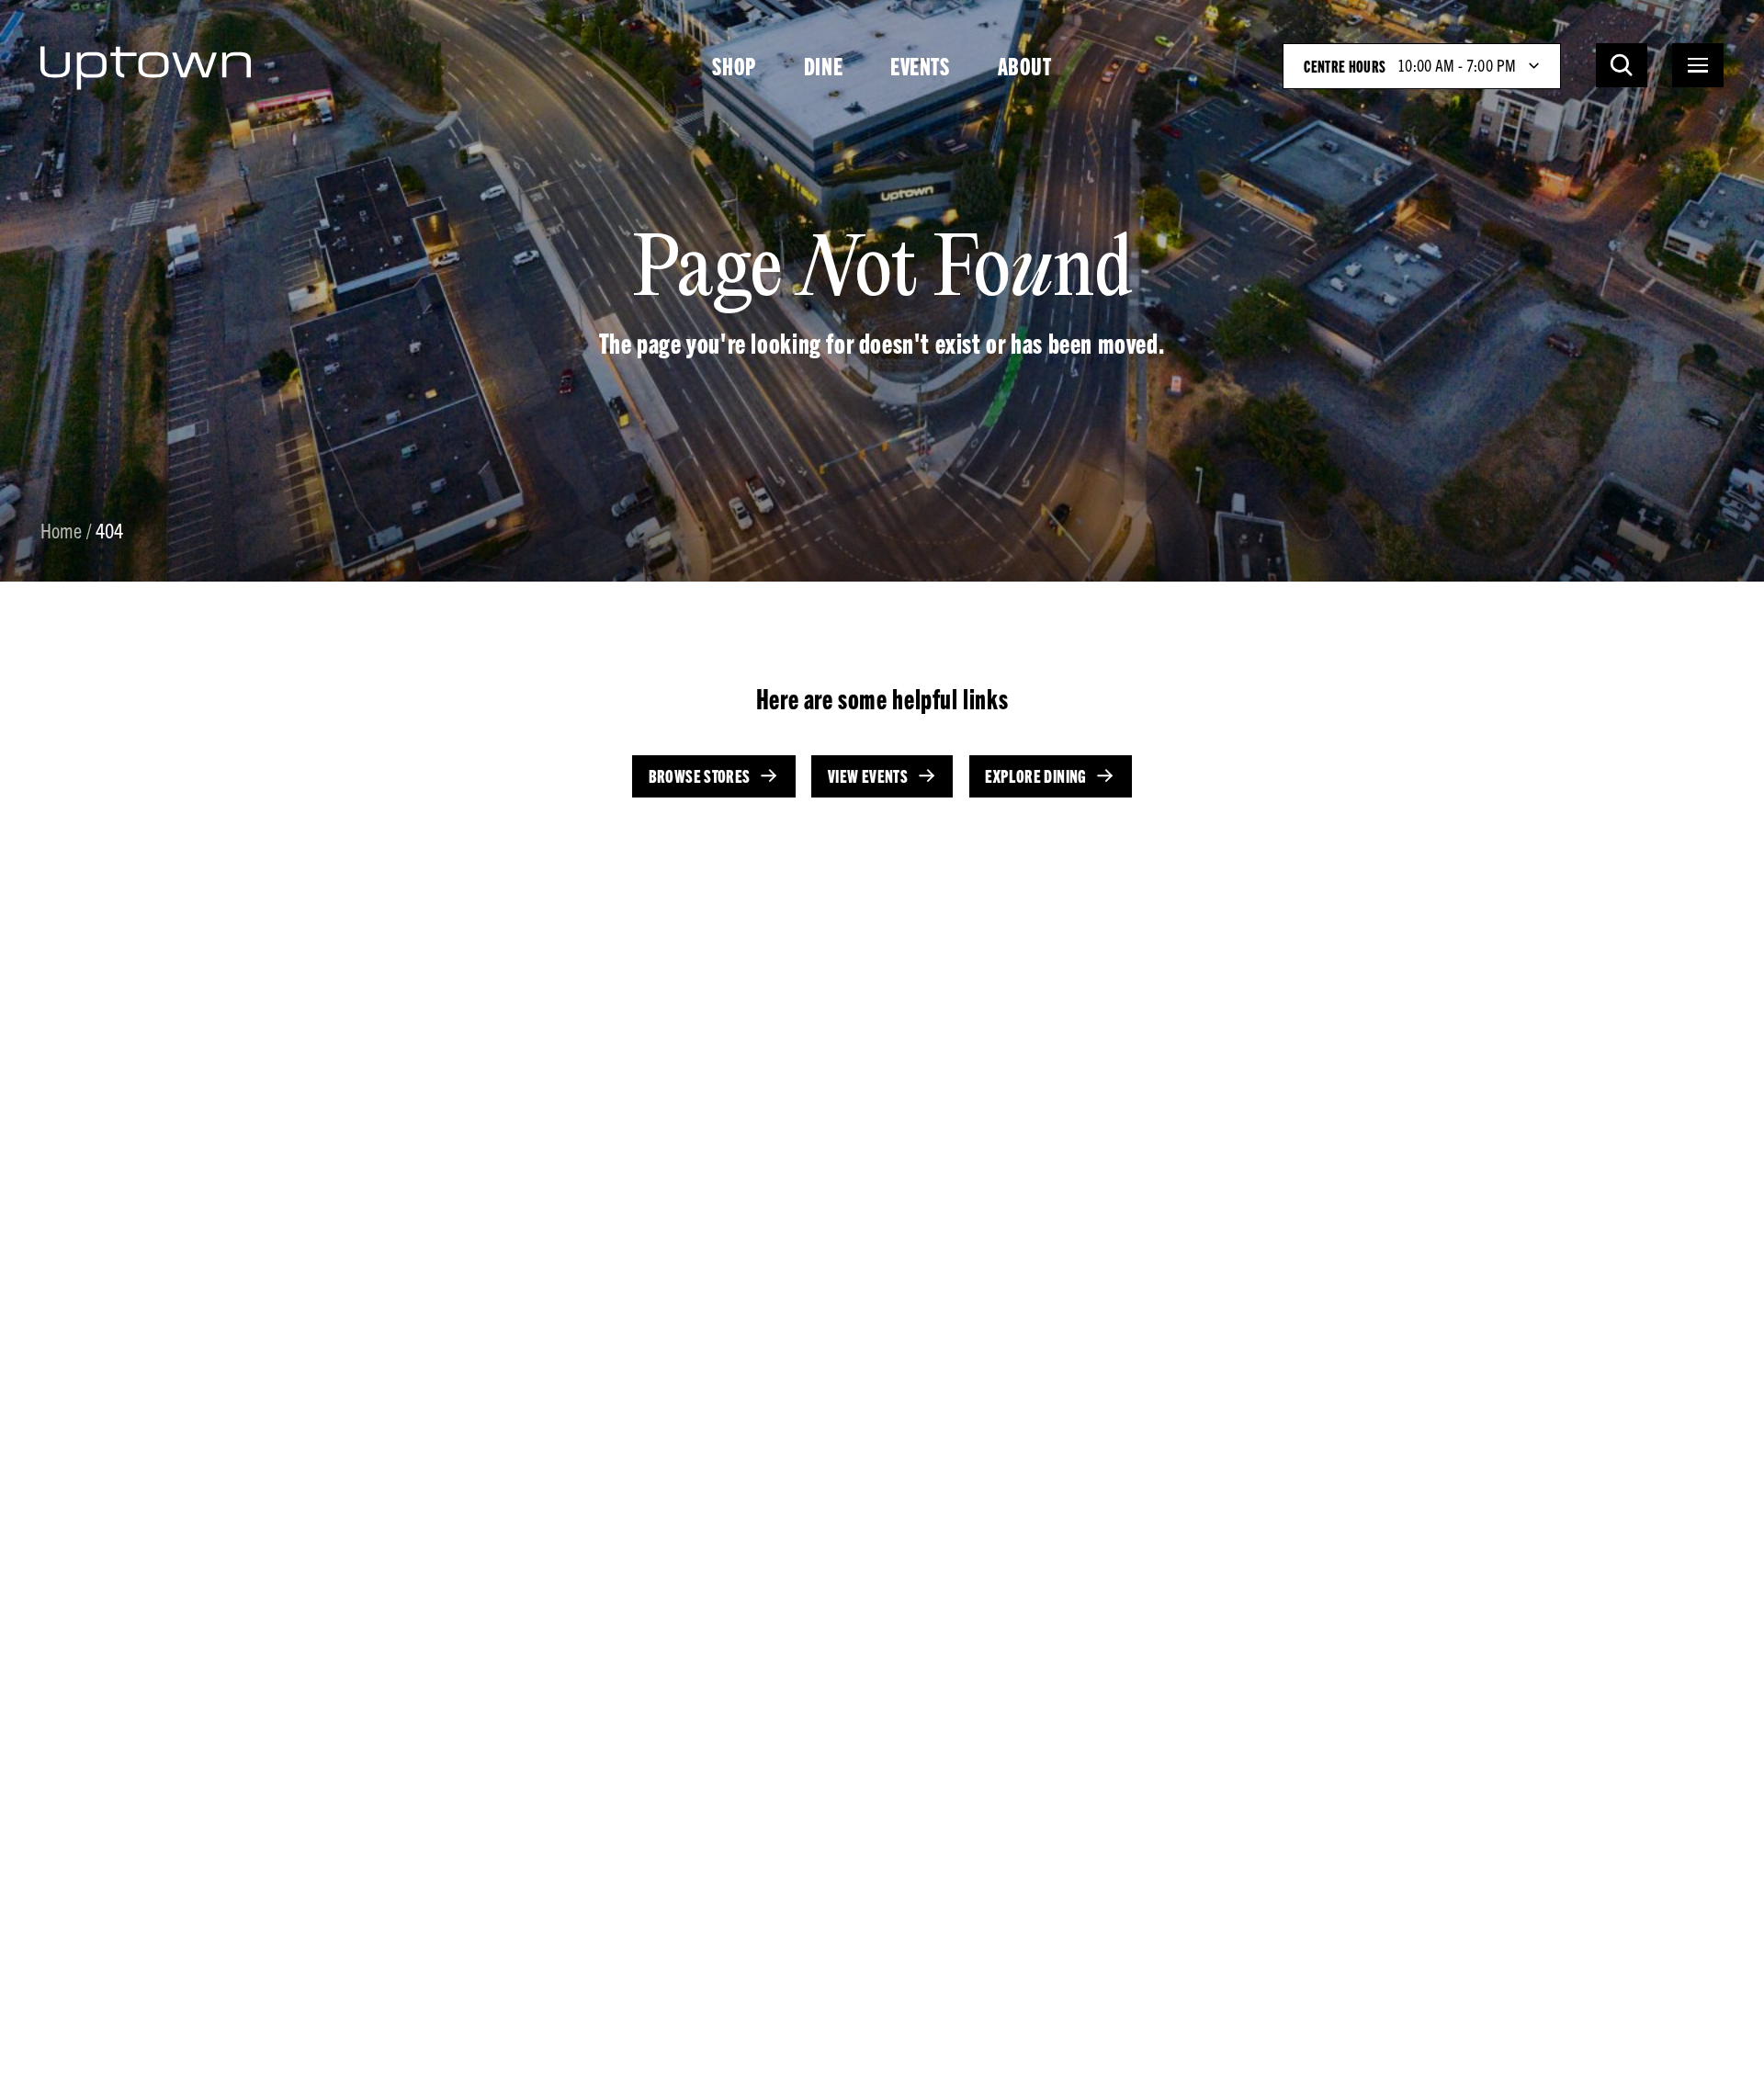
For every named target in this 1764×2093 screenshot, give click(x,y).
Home (62, 532)
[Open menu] (1698, 65)
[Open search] (1622, 65)
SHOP (734, 65)
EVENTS (920, 65)
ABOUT (1025, 65)
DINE (823, 65)
